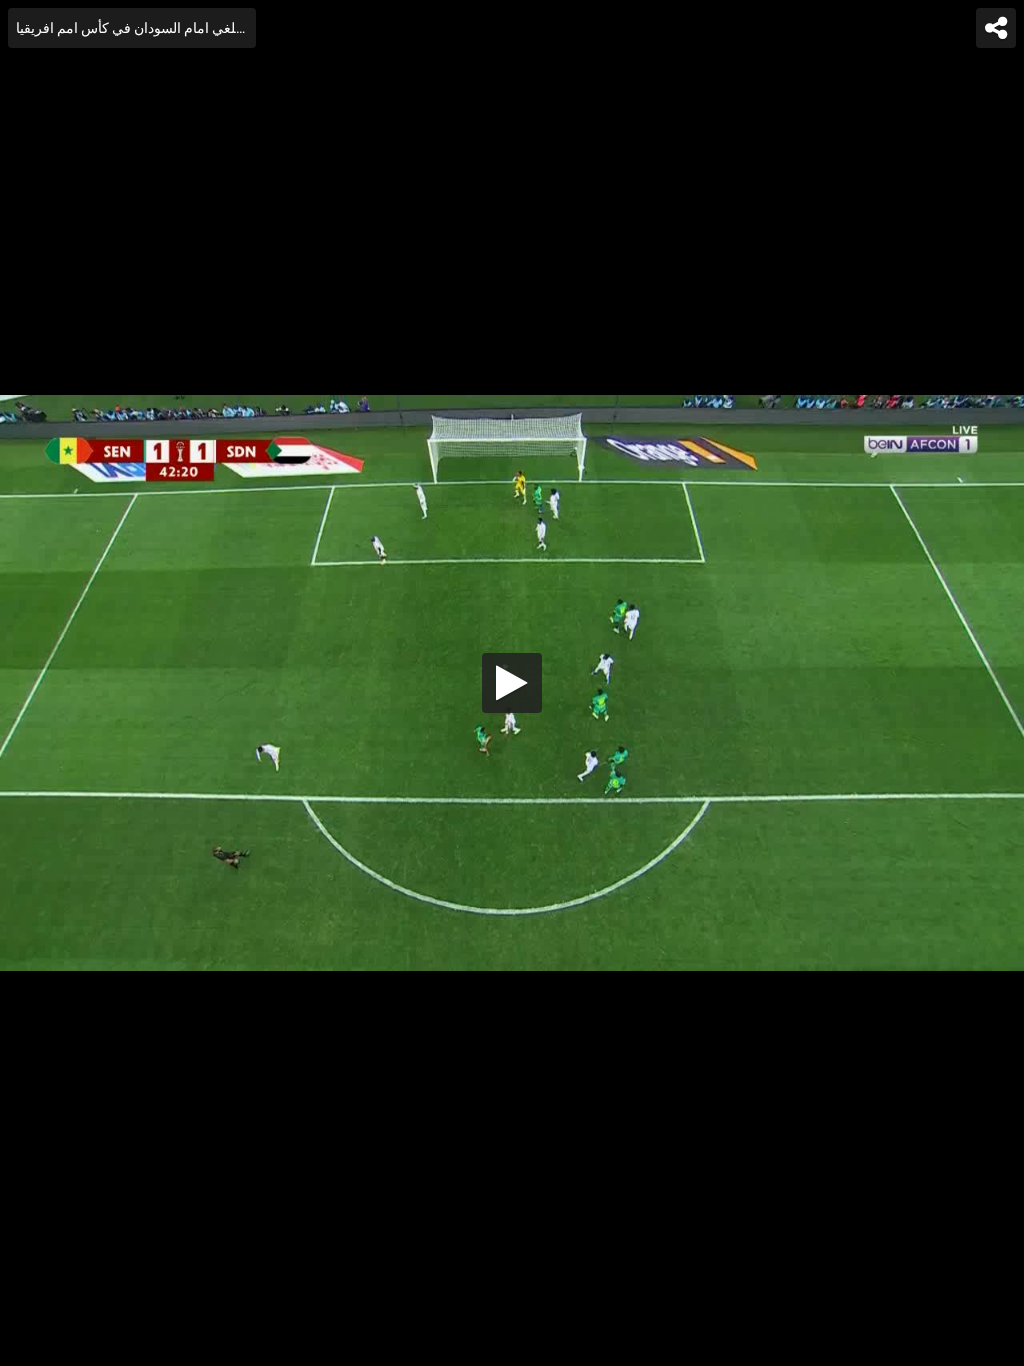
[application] (512, 683)
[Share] (996, 28)
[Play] (512, 683)
